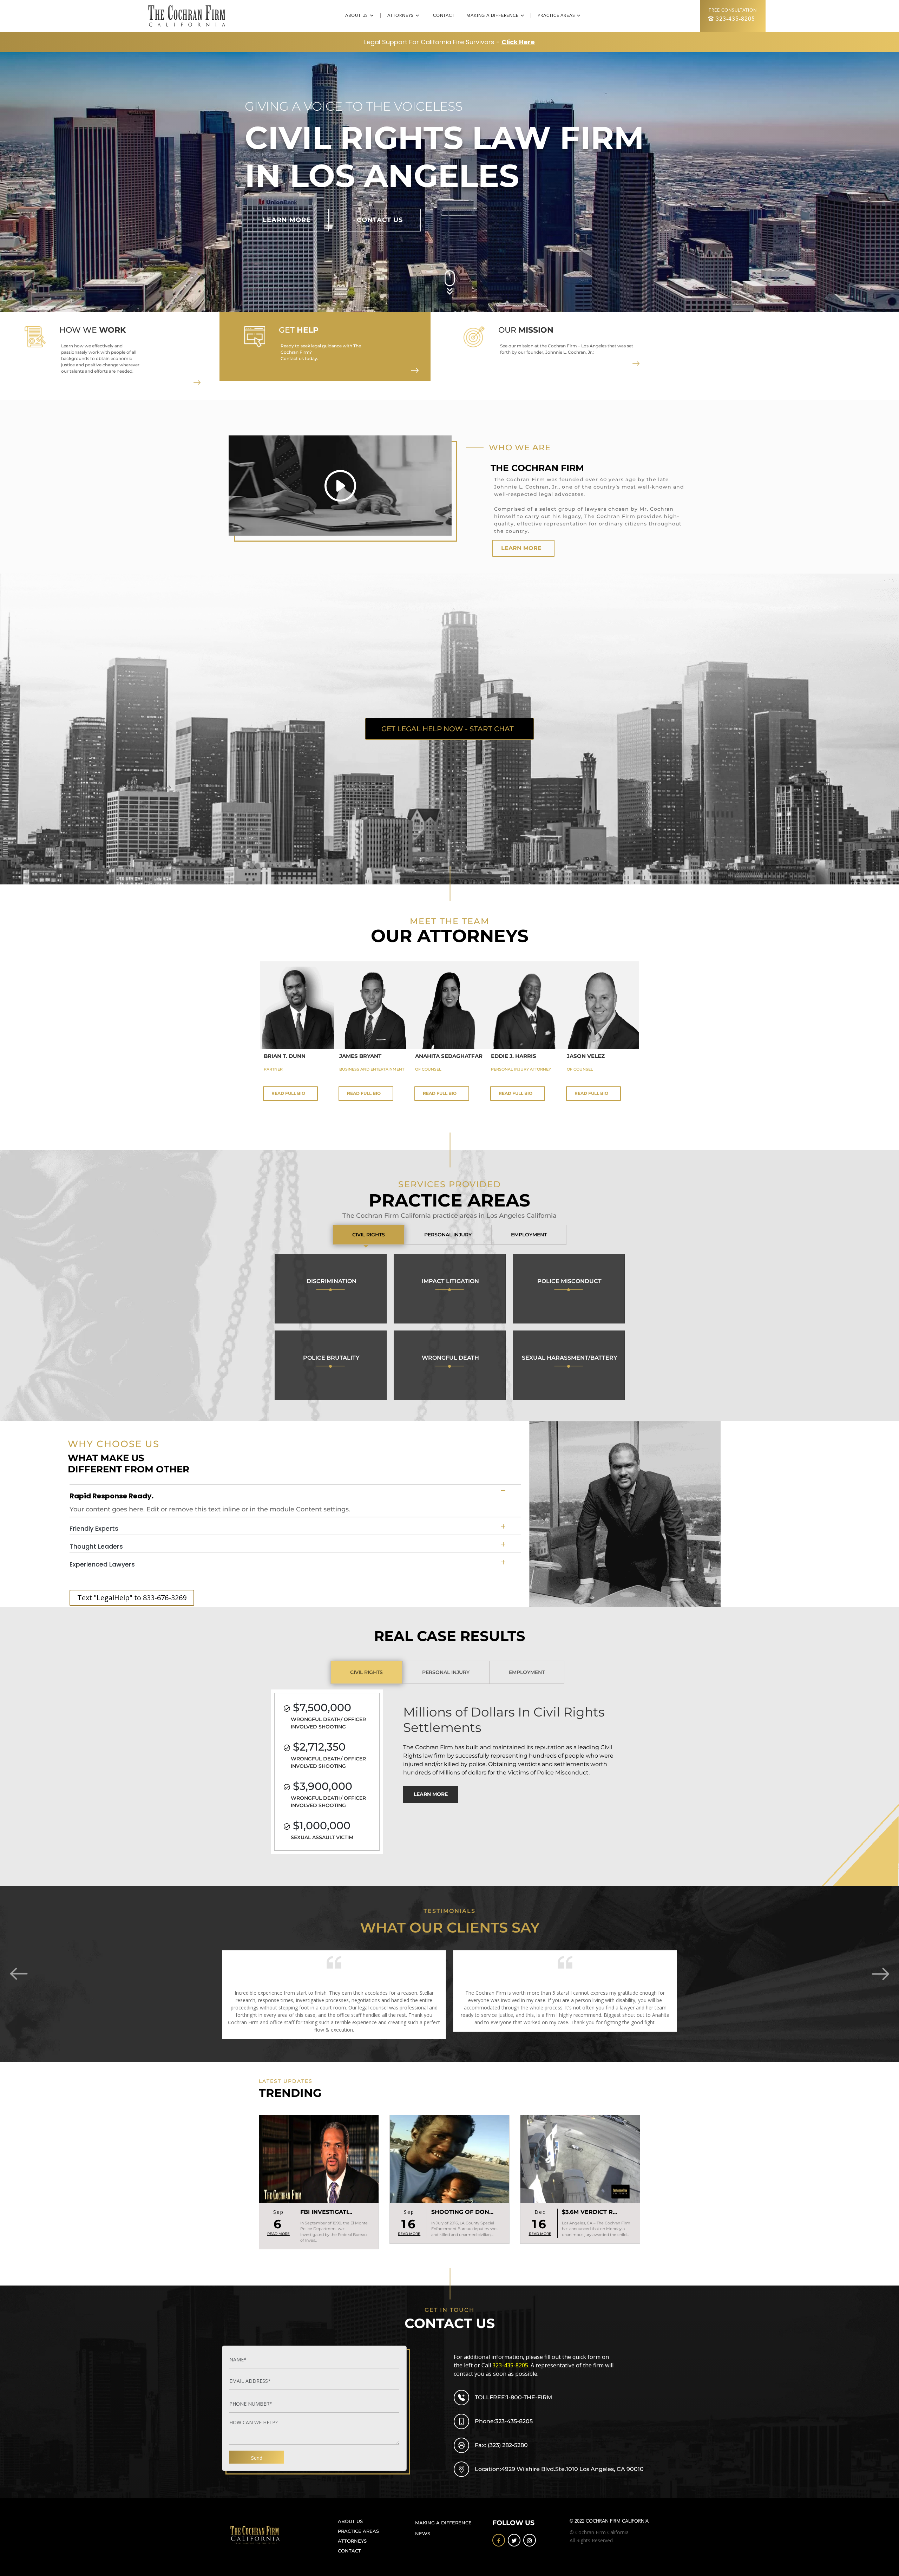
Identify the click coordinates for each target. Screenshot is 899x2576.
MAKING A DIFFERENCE (443, 2523)
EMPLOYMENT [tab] (529, 1235)
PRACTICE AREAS (358, 2531)
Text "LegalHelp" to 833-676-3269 (132, 1598)
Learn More (287, 220)
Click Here (518, 42)
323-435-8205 (735, 19)
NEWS (423, 2534)
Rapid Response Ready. (111, 1496)
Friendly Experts (94, 1528)
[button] (891, 1974)
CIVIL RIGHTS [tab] (369, 1235)
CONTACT (447, 16)
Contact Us (380, 220)
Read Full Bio (288, 1093)
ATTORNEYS (352, 2541)
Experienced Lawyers (102, 1564)
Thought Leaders (96, 1546)
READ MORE (278, 2234)
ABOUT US (350, 2521)
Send (257, 2458)
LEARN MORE (521, 548)
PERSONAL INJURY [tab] (448, 1235)
